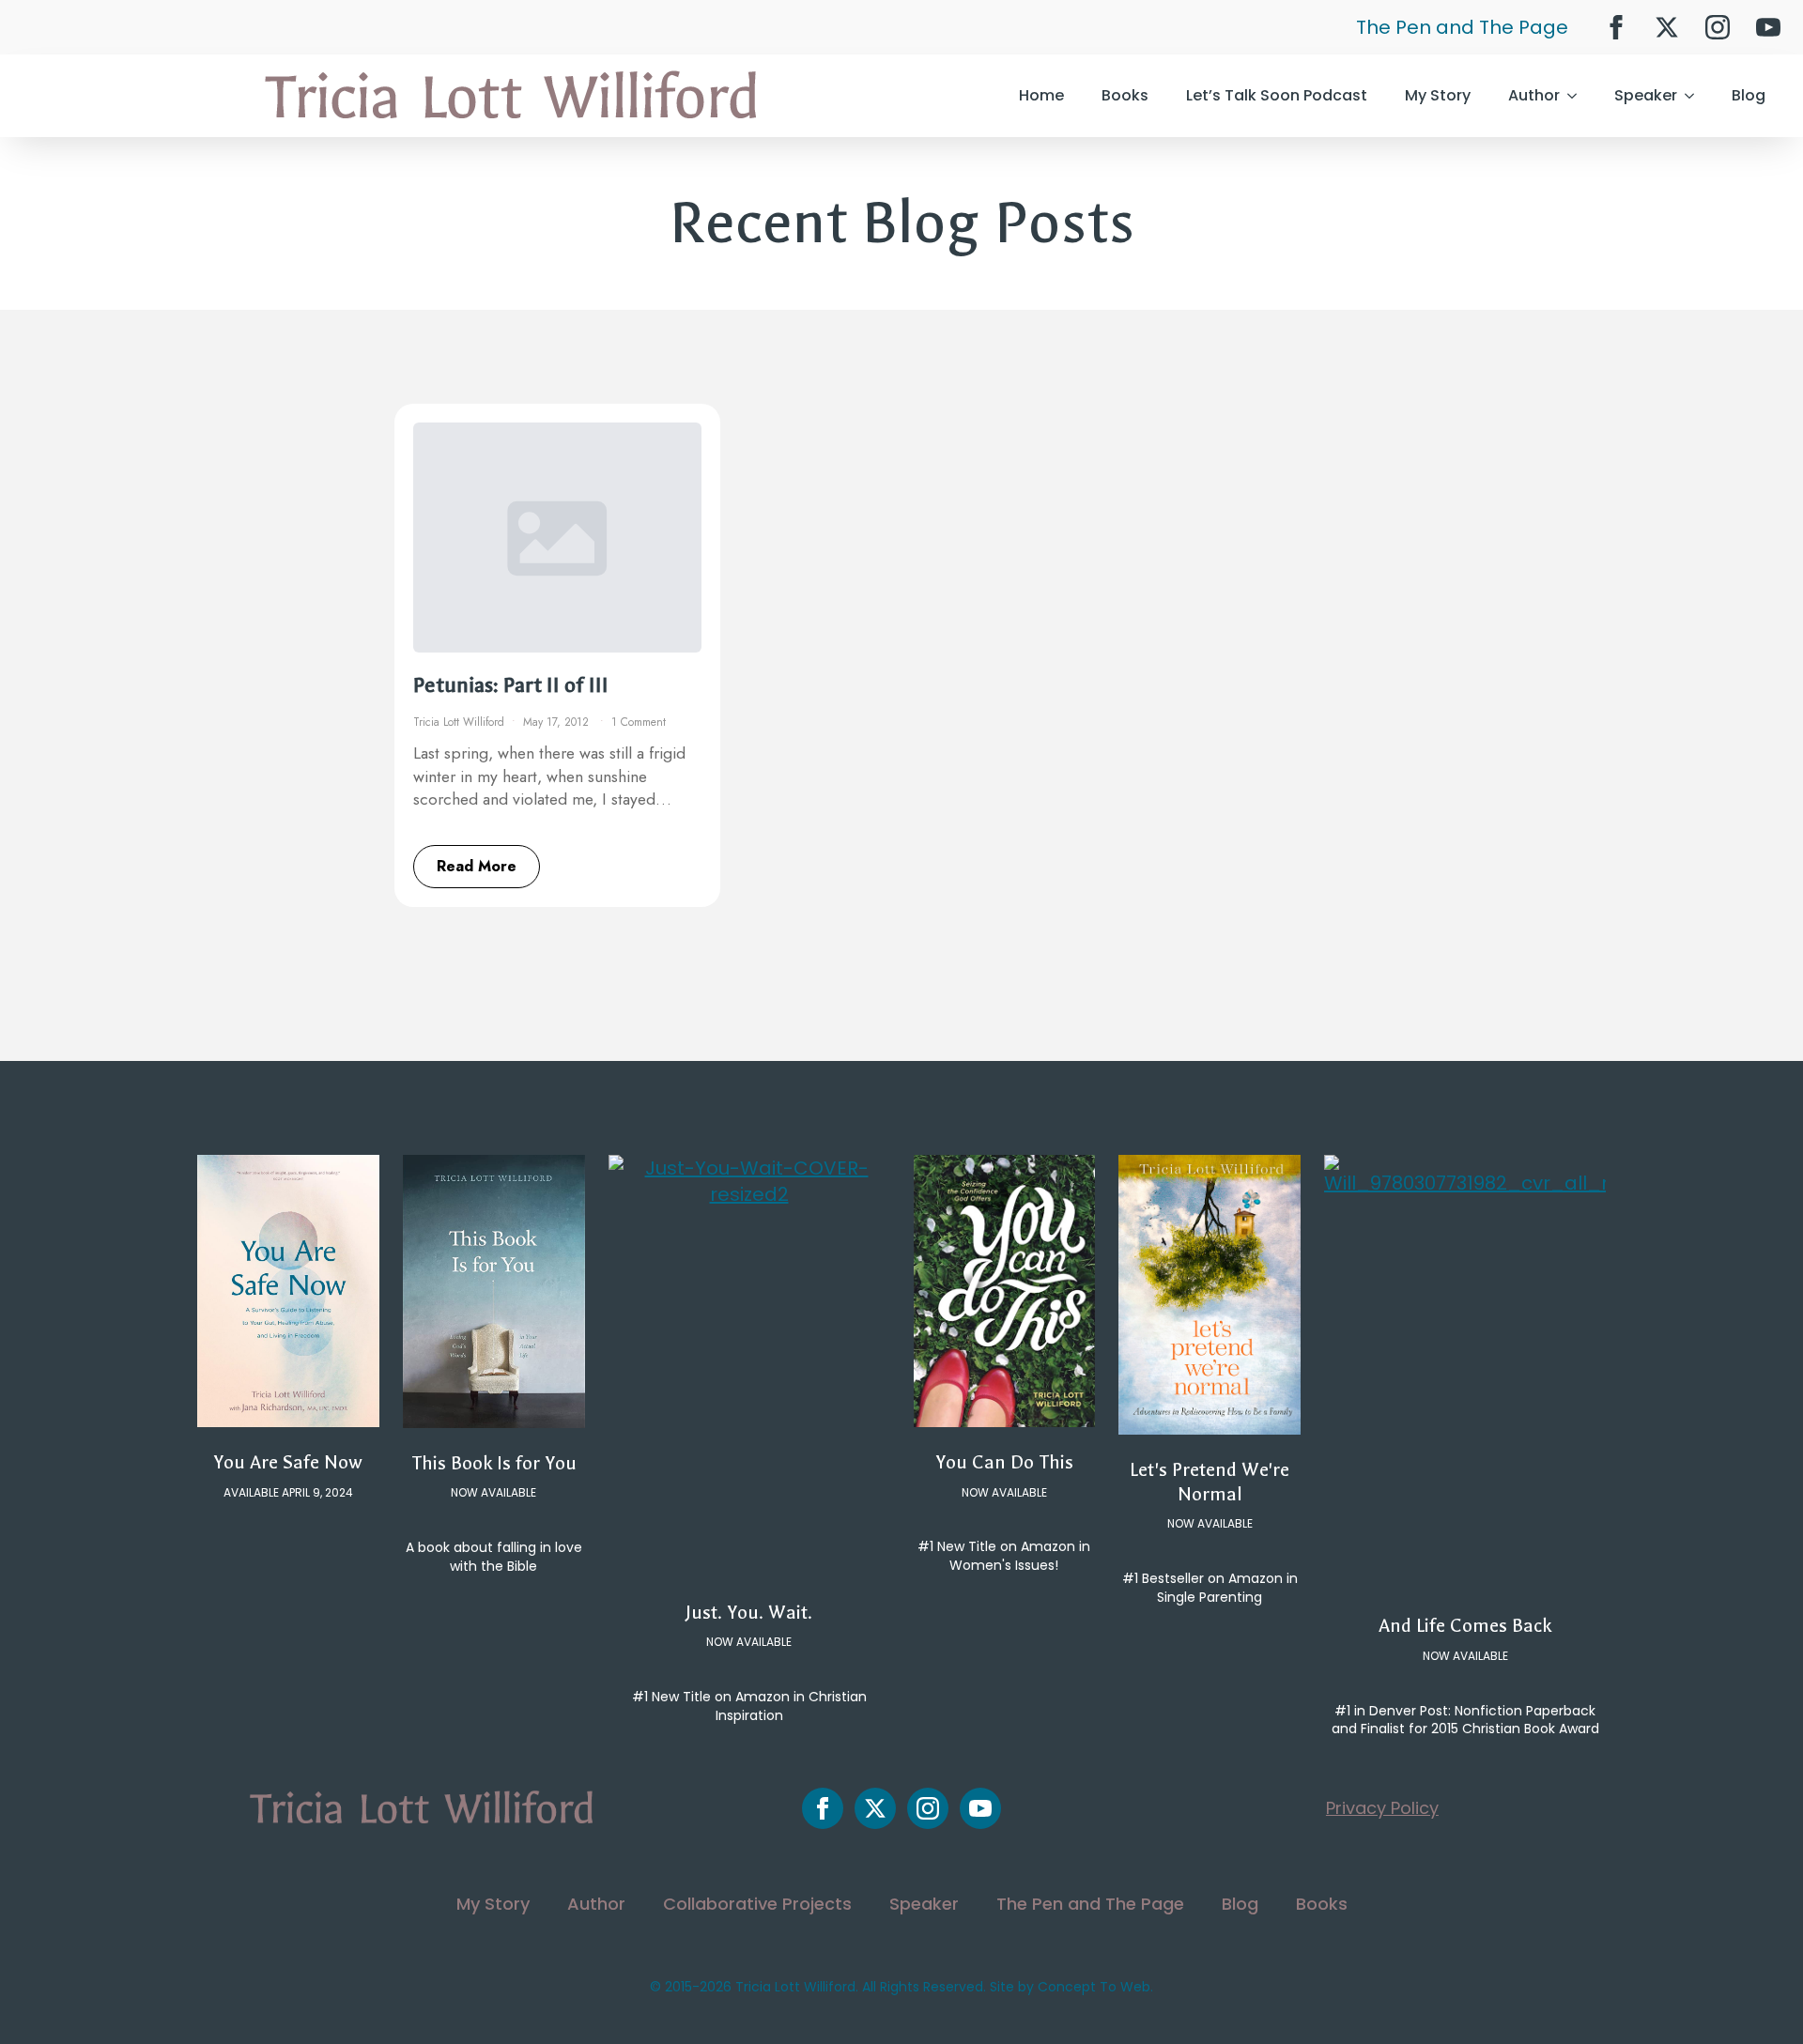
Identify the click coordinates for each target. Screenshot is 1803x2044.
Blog (1749, 95)
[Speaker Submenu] (1695, 96)
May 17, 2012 (558, 722)
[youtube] (1768, 27)
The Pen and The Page (1462, 27)
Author (1534, 95)
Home (1041, 95)
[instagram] (1718, 27)
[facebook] (1616, 27)
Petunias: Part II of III (511, 685)
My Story (1438, 95)
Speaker (1646, 95)
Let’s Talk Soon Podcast (1277, 95)
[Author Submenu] (1578, 96)
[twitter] (1667, 27)
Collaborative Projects (757, 1904)
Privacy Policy (1382, 1808)
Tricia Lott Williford (459, 722)
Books (1125, 95)
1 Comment (639, 722)
